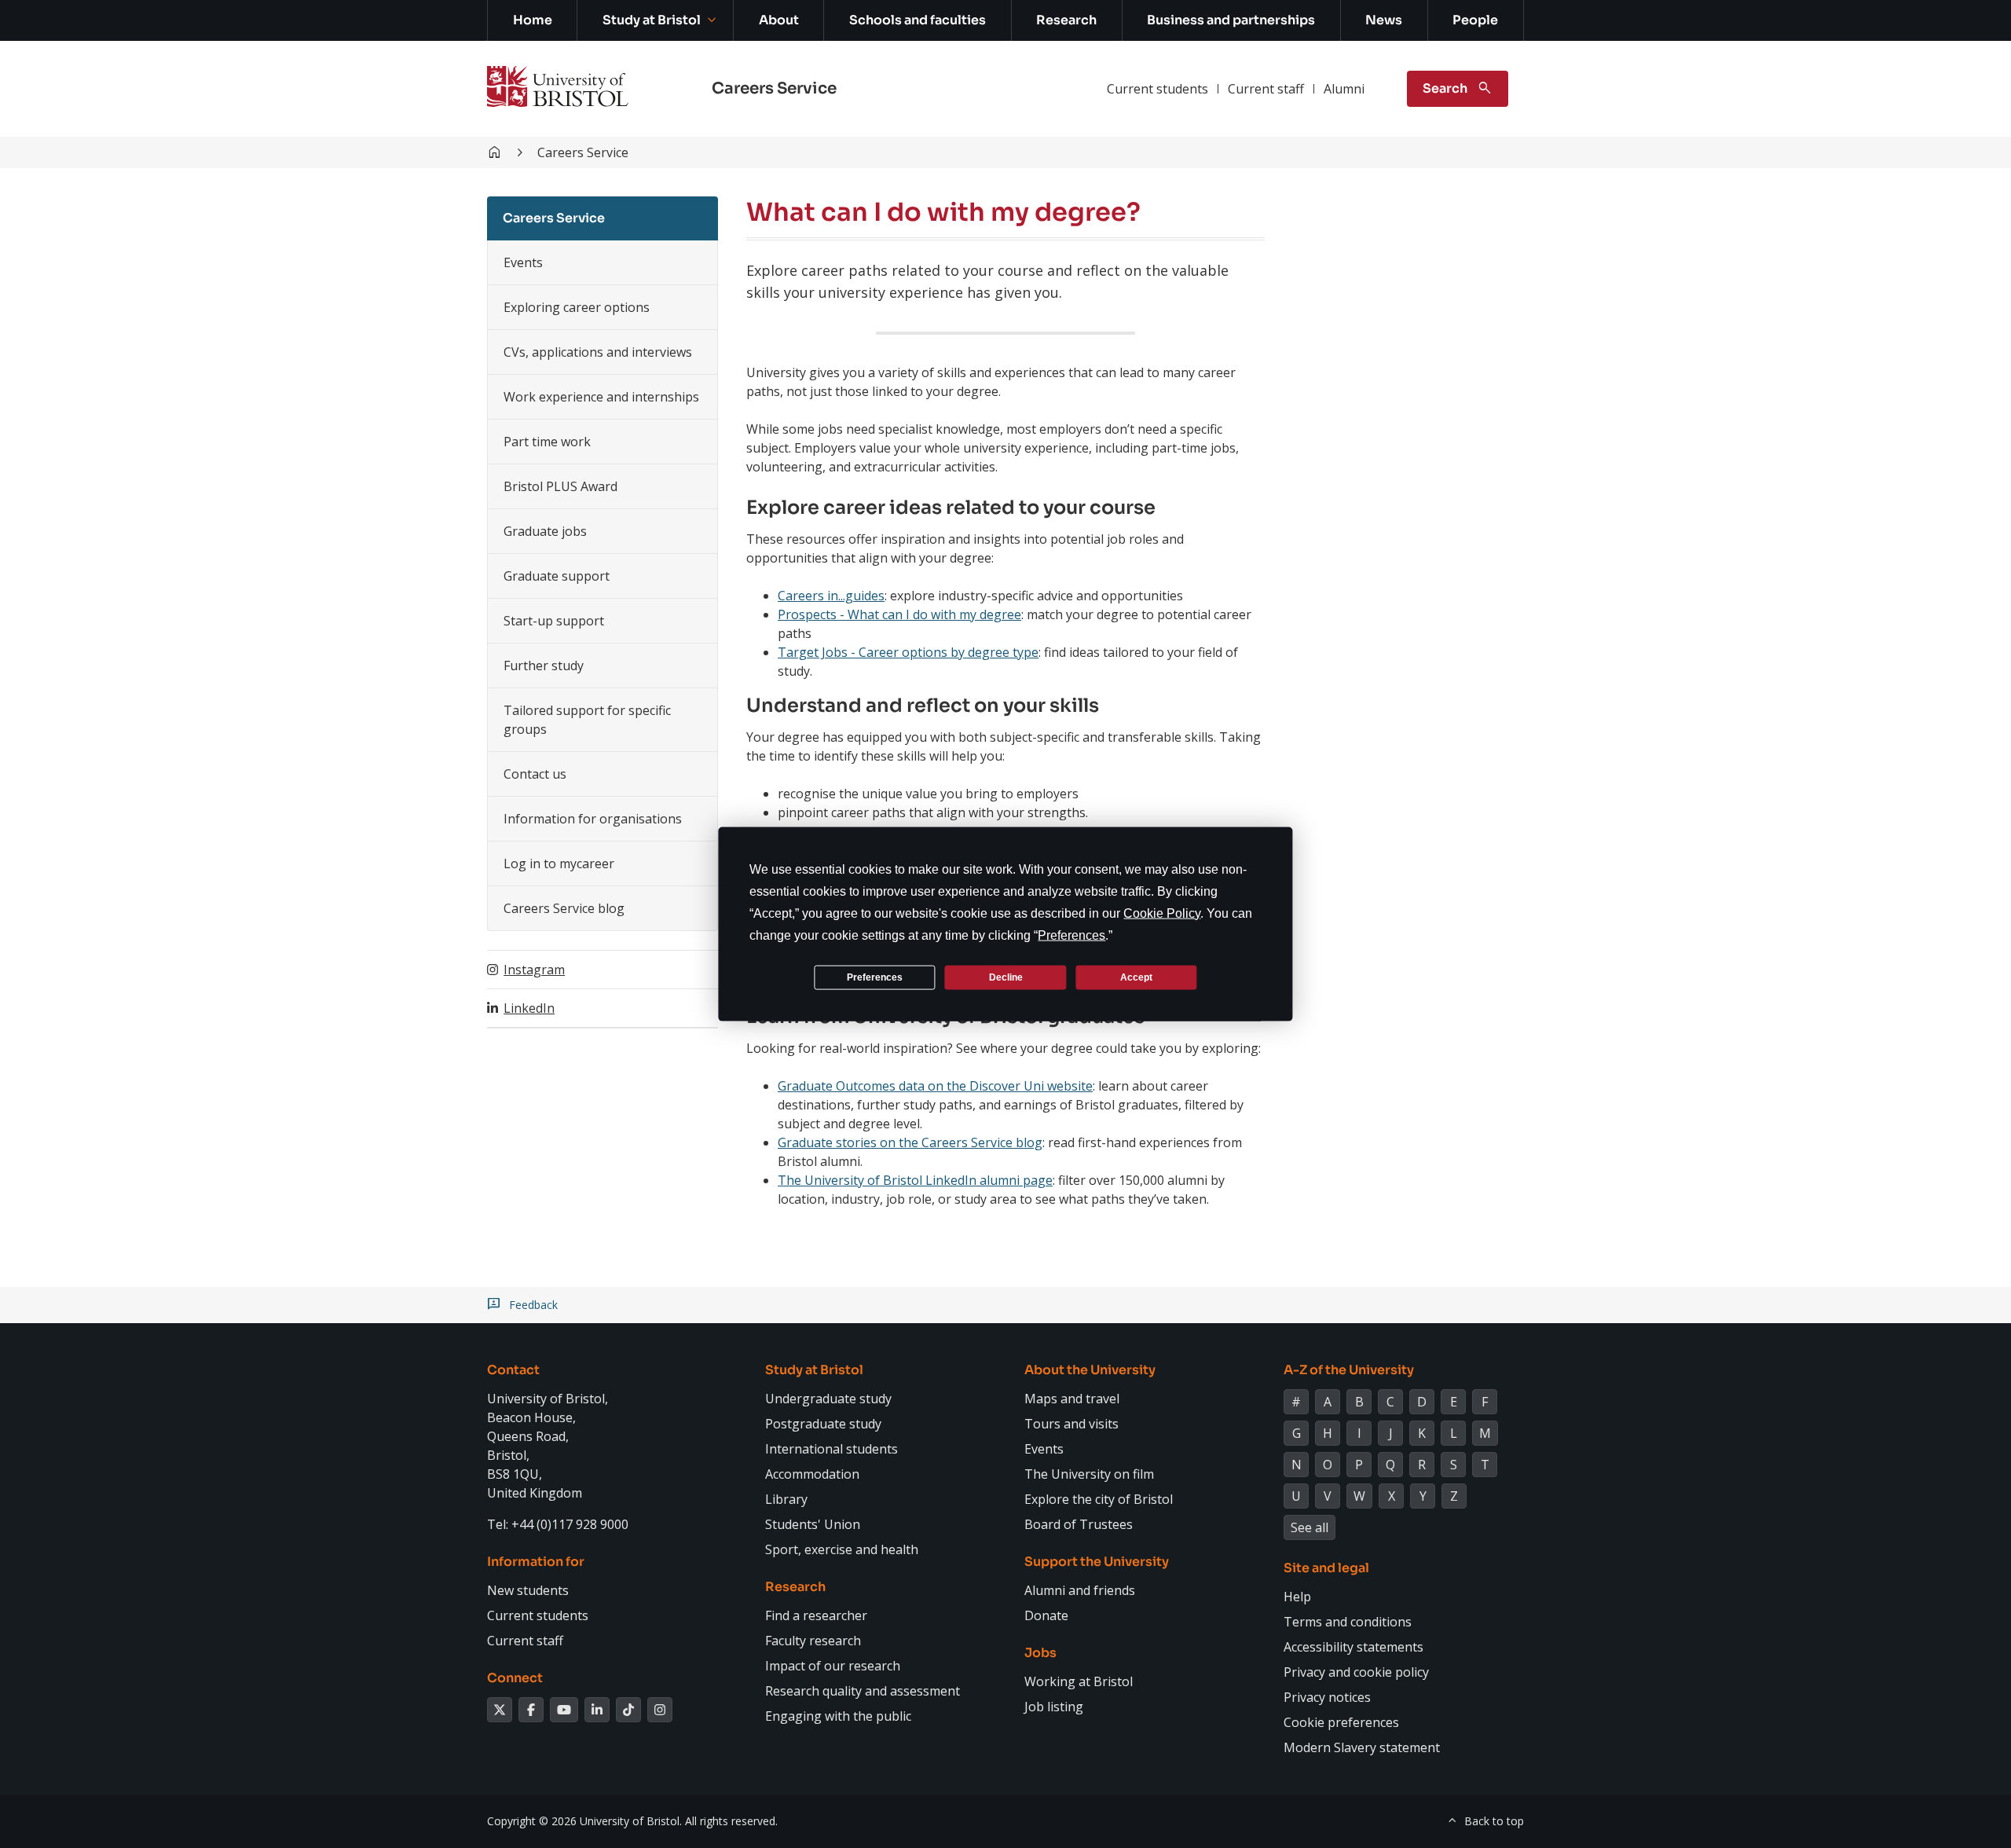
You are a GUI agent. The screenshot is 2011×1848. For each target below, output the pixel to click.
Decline (1006, 977)
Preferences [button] (1071, 935)
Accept (1136, 977)
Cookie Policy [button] (1162, 913)
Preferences (875, 977)
